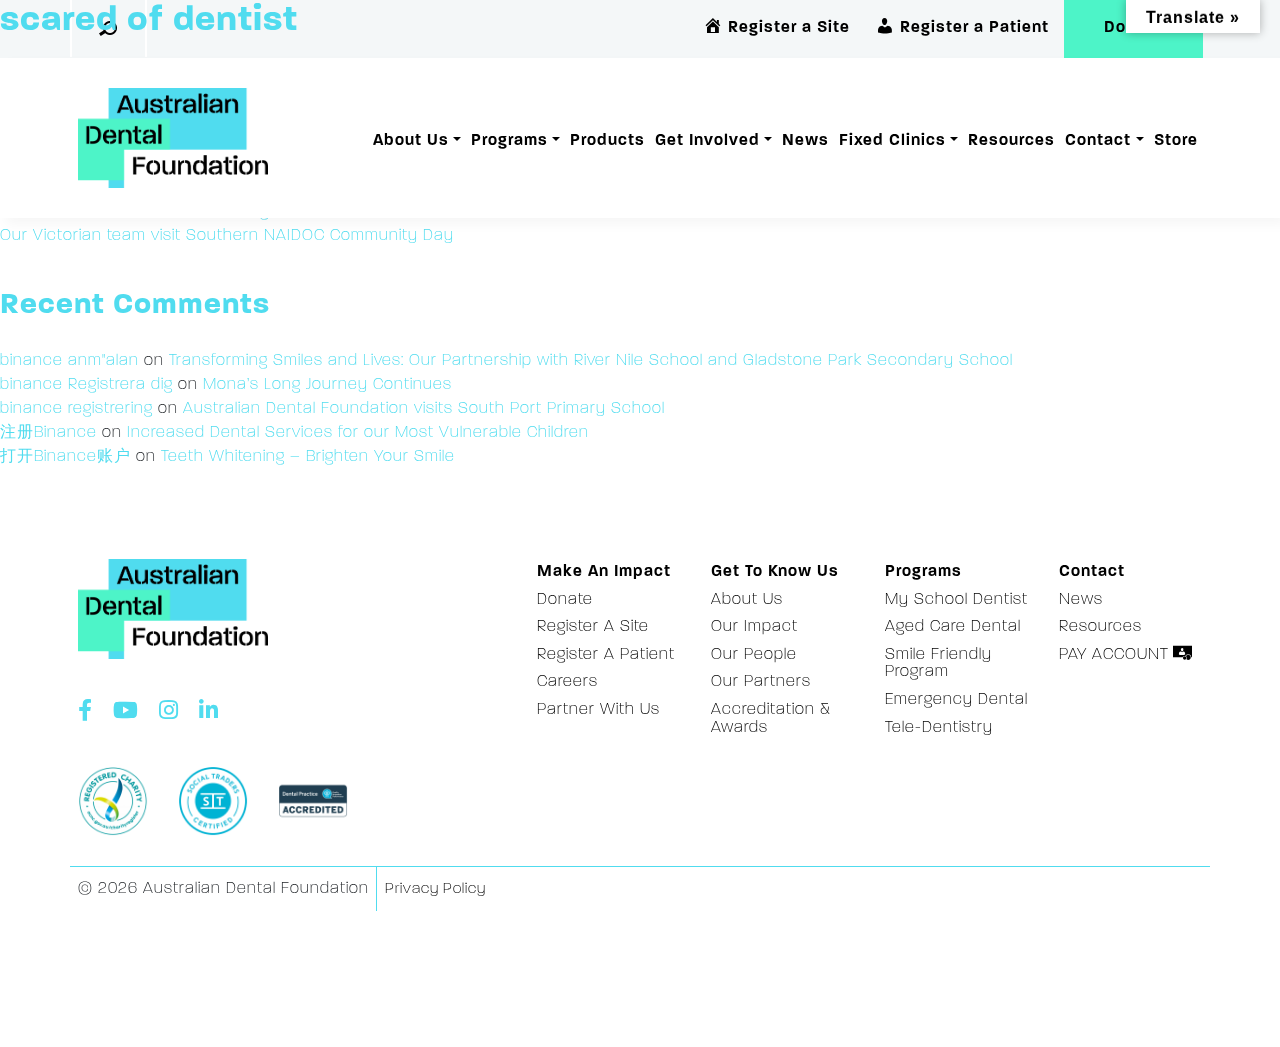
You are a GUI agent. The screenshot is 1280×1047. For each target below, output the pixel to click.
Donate (565, 600)
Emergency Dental (956, 700)
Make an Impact (604, 572)
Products (607, 141)
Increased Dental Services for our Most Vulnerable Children (358, 433)
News (805, 141)
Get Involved (707, 141)
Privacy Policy (435, 889)
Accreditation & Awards (771, 719)
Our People (754, 655)
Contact (1098, 141)
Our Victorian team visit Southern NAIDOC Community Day (227, 236)
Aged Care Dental (953, 627)
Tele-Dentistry (939, 728)
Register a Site (593, 627)
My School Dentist (956, 600)
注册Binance (48, 433)
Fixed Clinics (892, 141)
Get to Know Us (775, 572)
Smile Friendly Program (938, 664)
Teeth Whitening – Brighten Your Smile (308, 457)
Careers (567, 682)
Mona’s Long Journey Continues (327, 385)
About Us (411, 141)
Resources (1011, 141)
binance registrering (76, 409)
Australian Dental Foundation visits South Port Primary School (424, 409)
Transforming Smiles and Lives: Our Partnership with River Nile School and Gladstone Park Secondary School (591, 361)
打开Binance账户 (65, 457)
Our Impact (754, 627)
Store (1176, 141)
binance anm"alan (69, 361)
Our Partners (761, 682)
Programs (509, 141)
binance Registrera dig (86, 385)
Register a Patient (606, 655)
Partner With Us (598, 710)
